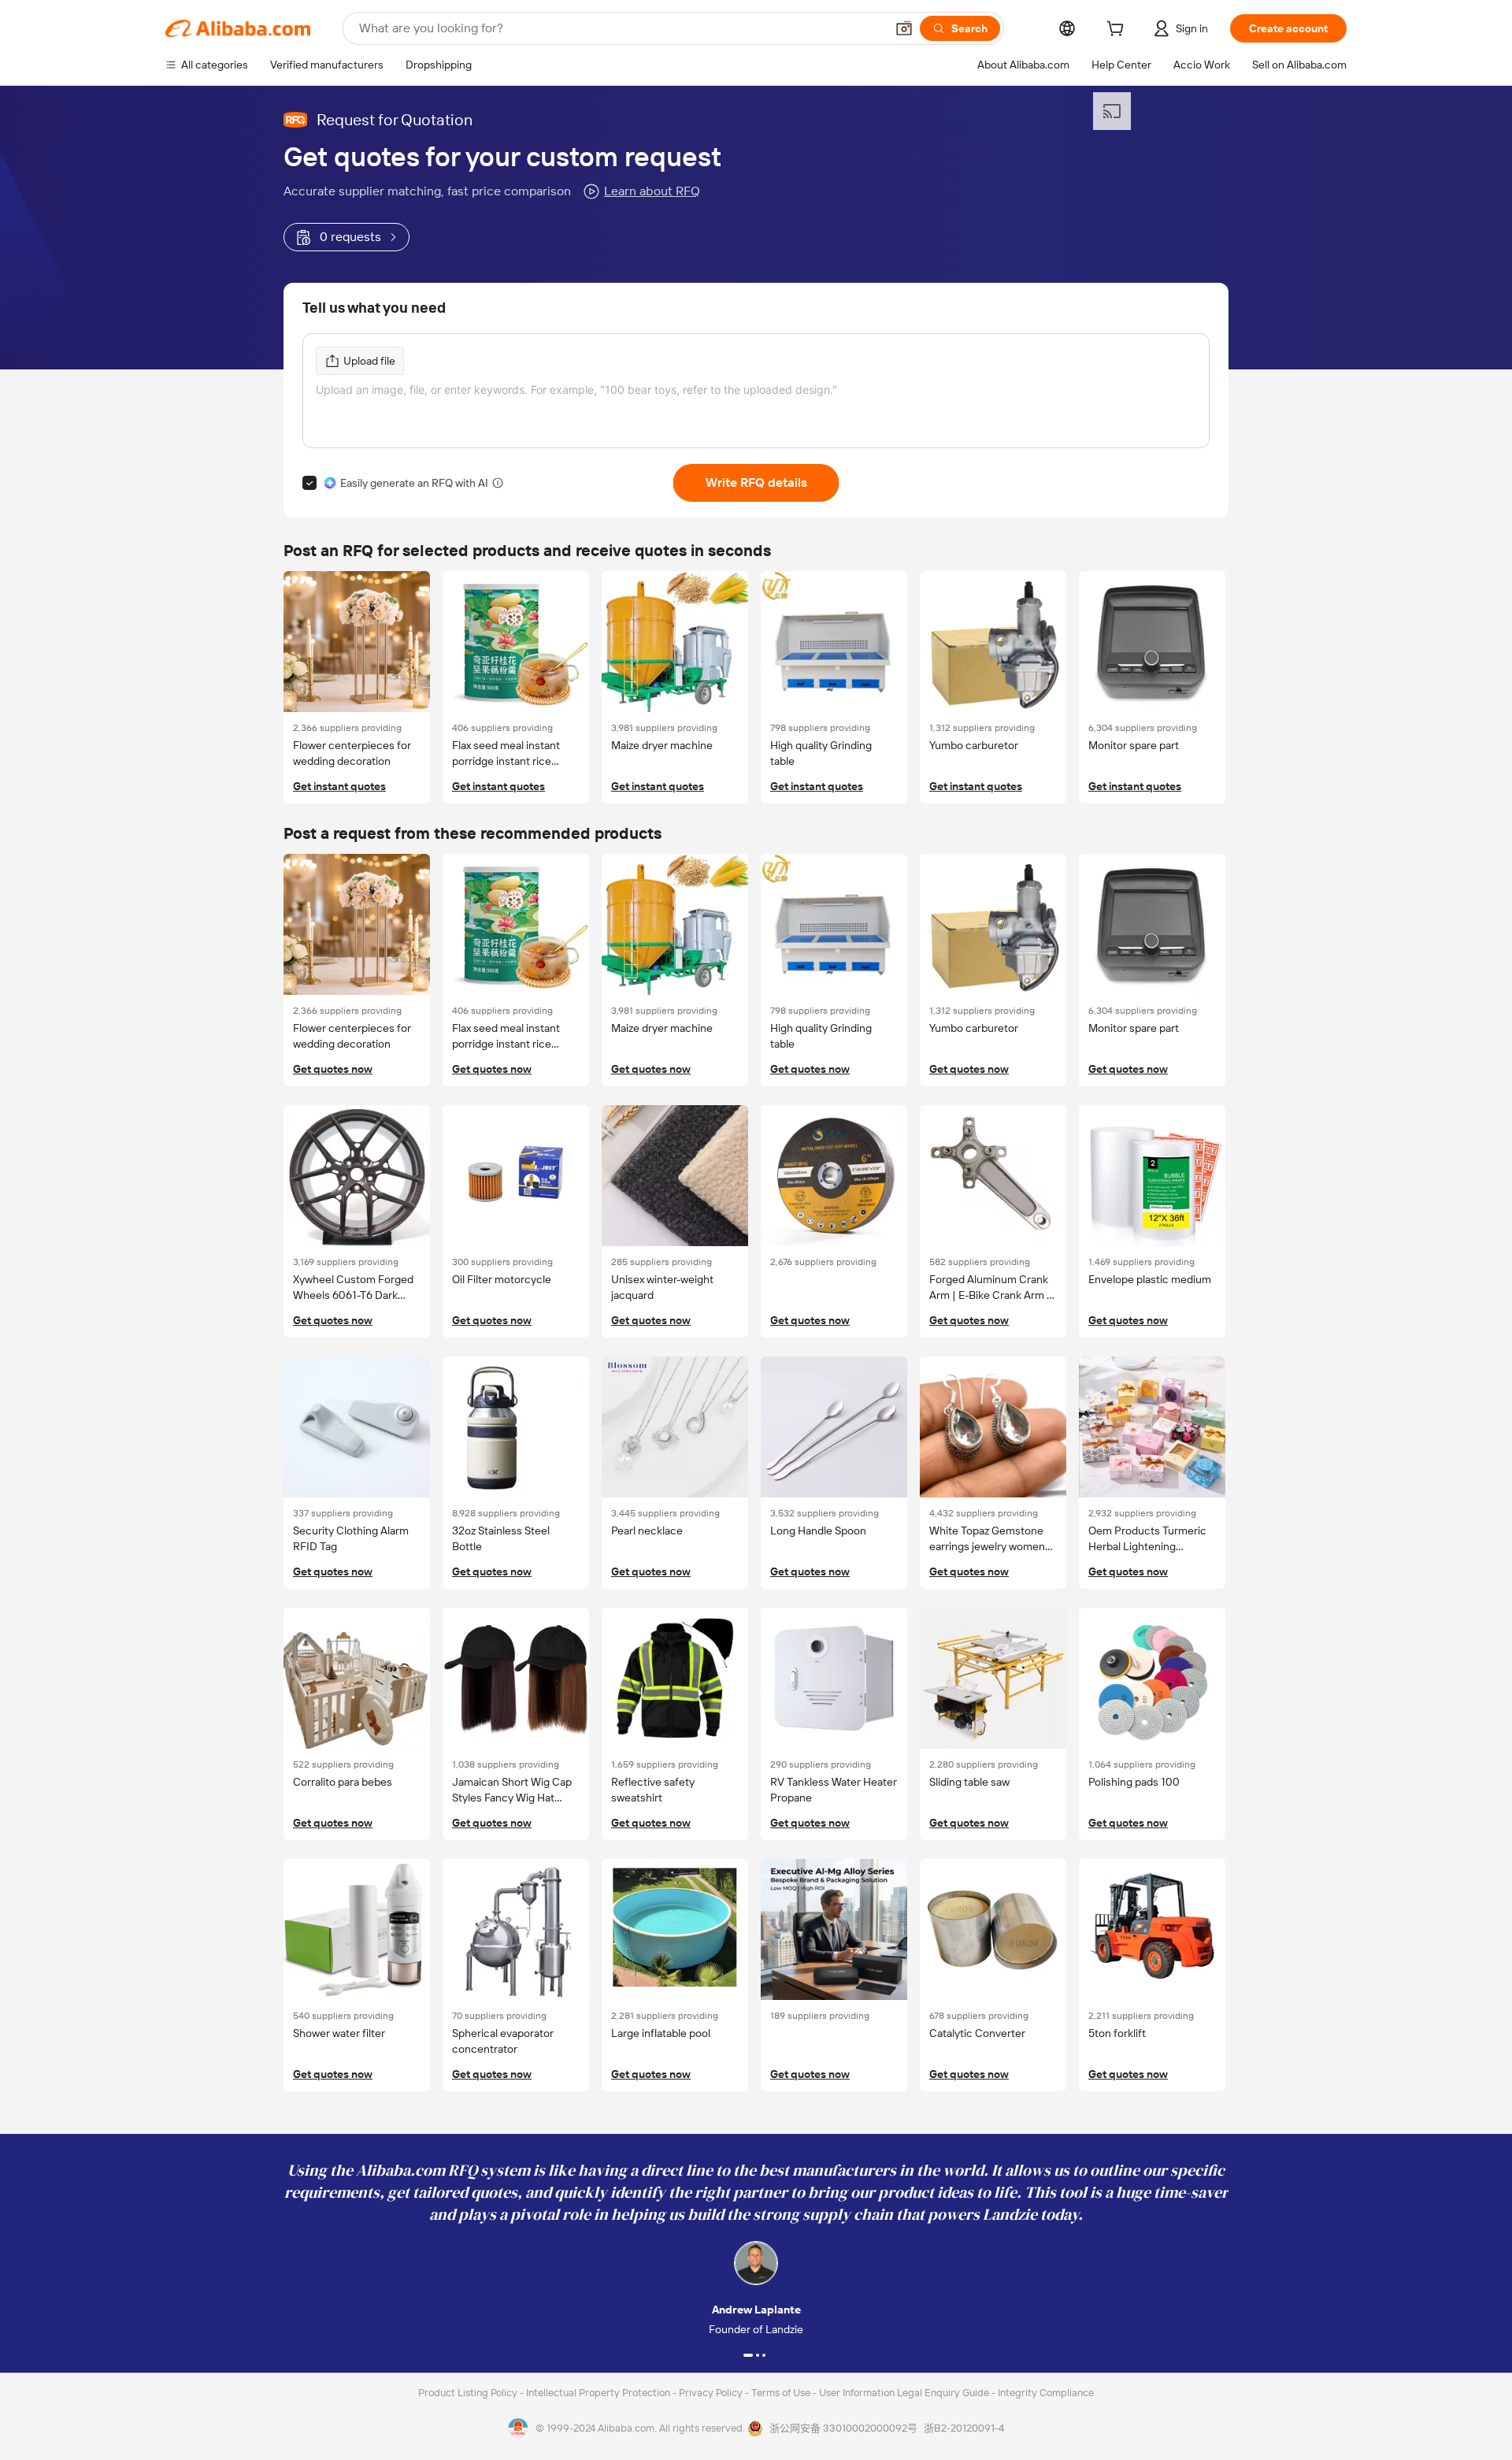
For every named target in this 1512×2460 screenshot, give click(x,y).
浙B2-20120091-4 (964, 2428)
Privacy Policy (712, 2393)
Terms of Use (782, 2393)
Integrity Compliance (1046, 2393)
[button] (904, 28)
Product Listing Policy (469, 2393)
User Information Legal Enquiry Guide (904, 2393)
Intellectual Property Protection (599, 2393)
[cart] (1118, 31)
